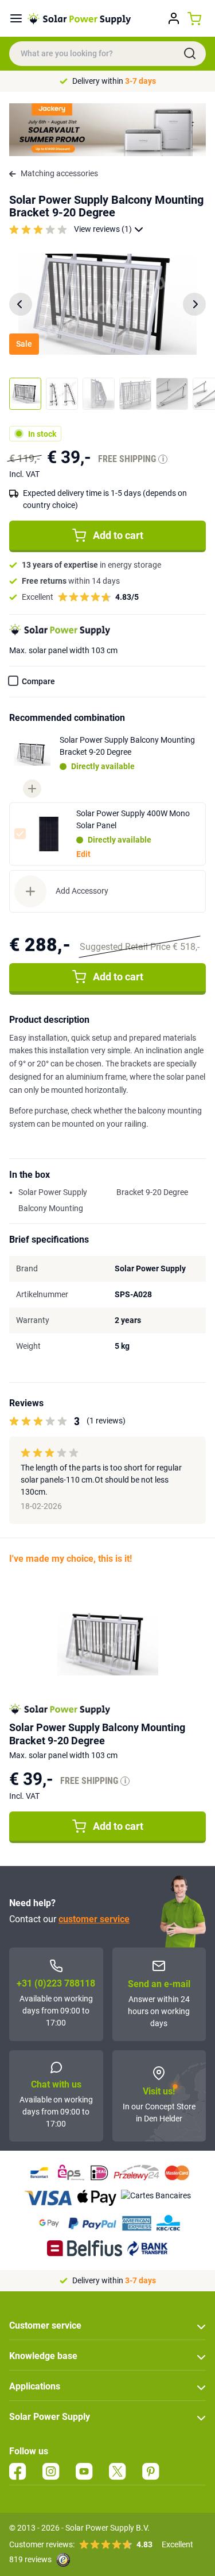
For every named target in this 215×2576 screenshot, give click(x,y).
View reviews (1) (103, 229)
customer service (94, 1919)
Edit (83, 854)
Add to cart (118, 535)
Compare (38, 681)
